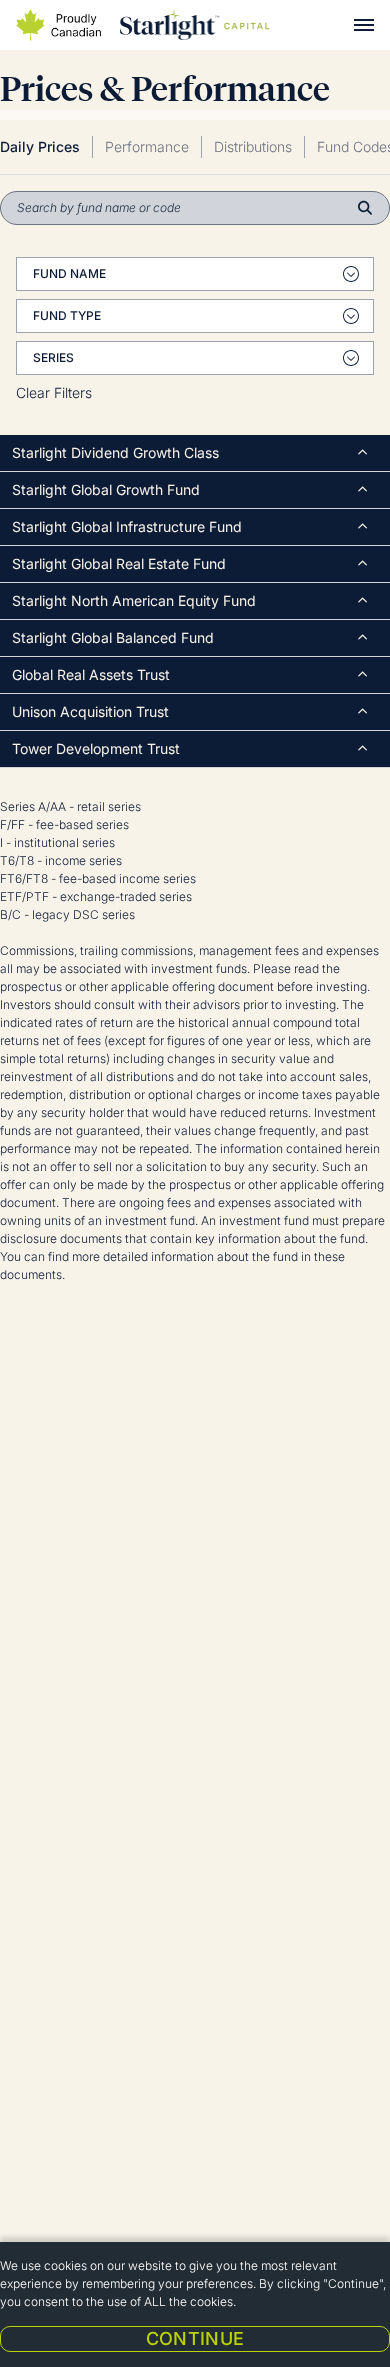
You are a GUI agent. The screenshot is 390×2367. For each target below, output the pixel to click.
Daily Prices (40, 146)
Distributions (253, 146)
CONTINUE (195, 2338)
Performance (147, 146)
